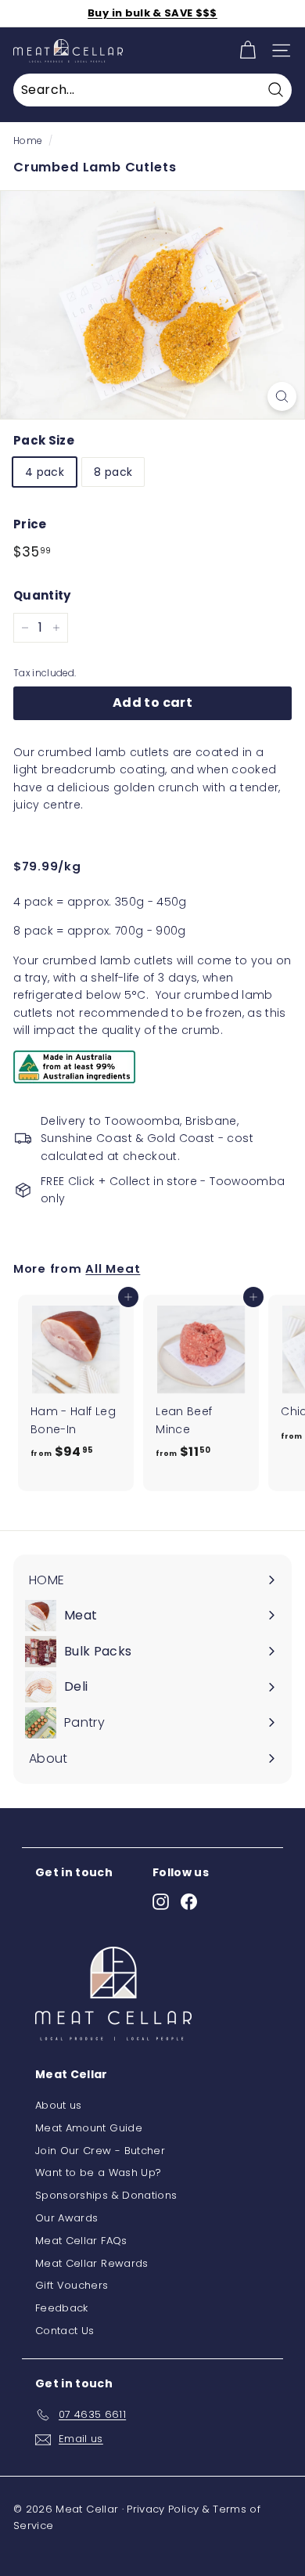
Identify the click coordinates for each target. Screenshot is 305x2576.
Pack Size (44, 440)
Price (30, 524)
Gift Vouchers (72, 2285)
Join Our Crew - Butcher (100, 2151)
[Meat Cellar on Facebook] (189, 1902)
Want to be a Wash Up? (98, 2172)
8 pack (113, 472)
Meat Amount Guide (89, 2128)
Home (27, 141)
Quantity (42, 595)
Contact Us (65, 2331)
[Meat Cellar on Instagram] (161, 1902)
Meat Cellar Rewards (92, 2263)
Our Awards (67, 2218)
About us (59, 2105)
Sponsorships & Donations (106, 2195)
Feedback (62, 2308)
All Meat (113, 1268)
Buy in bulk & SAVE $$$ (152, 13)
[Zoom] (282, 396)
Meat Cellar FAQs (81, 2241)
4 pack (45, 472)
